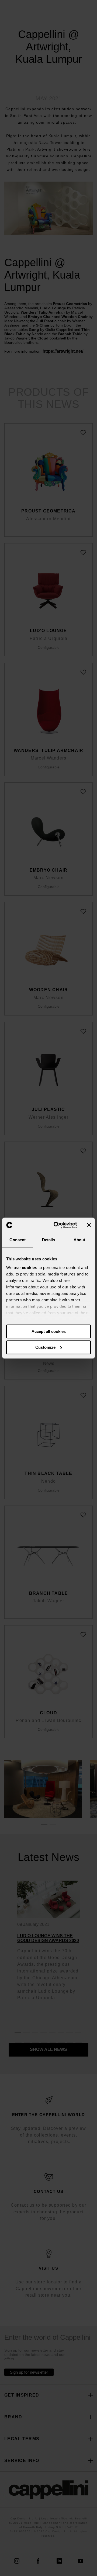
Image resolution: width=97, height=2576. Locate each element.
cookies (30, 1268)
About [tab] (79, 1240)
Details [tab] (49, 1240)
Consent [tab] (18, 1240)
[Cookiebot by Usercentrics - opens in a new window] (57, 1225)
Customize (45, 1347)
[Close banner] (89, 1225)
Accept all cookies (49, 1331)
